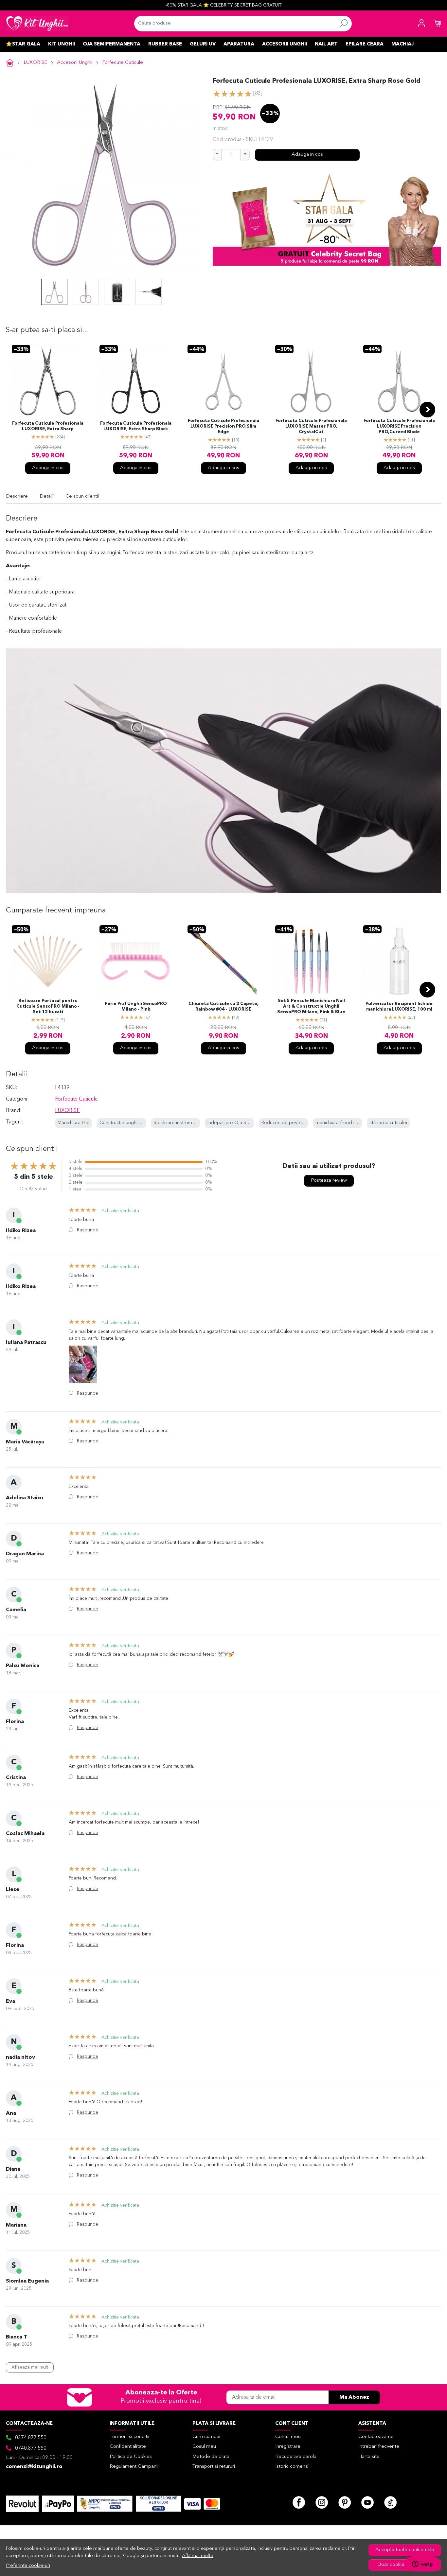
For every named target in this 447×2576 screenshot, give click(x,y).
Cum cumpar (207, 2437)
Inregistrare (288, 2447)
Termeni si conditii (129, 2437)
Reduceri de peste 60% (287, 1123)
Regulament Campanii (134, 2467)
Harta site (369, 2457)
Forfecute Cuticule (123, 63)
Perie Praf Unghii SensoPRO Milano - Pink (136, 1007)
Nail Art (326, 44)
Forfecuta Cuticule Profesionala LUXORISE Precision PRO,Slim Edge (223, 426)
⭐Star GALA (23, 44)
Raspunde (88, 1230)
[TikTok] (390, 2502)
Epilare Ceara (365, 44)
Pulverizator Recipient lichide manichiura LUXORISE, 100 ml (399, 1007)
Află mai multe (198, 2556)
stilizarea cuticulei (388, 1123)
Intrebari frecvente (379, 2447)
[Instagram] (322, 2502)
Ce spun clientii (82, 496)
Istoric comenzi (292, 2467)
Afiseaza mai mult (30, 2367)
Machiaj (402, 44)
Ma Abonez (354, 2397)
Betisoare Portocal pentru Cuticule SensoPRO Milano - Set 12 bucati (48, 1006)
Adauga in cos (307, 155)
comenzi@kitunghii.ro (34, 2467)
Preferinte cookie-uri (28, 2566)
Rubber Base (165, 44)
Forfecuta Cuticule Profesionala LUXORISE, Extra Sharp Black (136, 426)
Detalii (47, 496)
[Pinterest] (345, 2502)
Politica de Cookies (131, 2457)
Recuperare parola (296, 2457)
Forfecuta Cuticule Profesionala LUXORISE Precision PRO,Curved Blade (399, 426)
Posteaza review (329, 1181)
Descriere (17, 496)
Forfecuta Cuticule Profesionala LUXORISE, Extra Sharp (48, 426)
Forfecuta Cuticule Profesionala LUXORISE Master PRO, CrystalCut (311, 426)
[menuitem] (54, 292)
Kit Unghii (62, 44)
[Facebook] (299, 2502)
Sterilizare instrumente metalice (188, 1123)
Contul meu (288, 2437)
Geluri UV (203, 44)
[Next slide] (427, 410)
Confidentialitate (128, 2447)
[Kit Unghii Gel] (37, 24)
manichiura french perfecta (345, 1123)
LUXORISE (35, 63)
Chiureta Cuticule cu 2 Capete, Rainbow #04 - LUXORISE (223, 1007)
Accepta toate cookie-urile (405, 2550)
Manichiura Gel (73, 1123)
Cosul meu (204, 2447)
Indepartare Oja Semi (231, 1123)
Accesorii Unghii (285, 44)
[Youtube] (367, 2502)
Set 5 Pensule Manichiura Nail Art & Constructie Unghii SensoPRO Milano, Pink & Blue (311, 1006)
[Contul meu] (421, 24)
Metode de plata (211, 2457)
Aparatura (239, 44)
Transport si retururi (214, 2467)
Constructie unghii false (125, 1123)
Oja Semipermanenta (112, 44)
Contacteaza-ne (376, 2437)
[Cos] (437, 24)
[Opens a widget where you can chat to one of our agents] (422, 2565)
